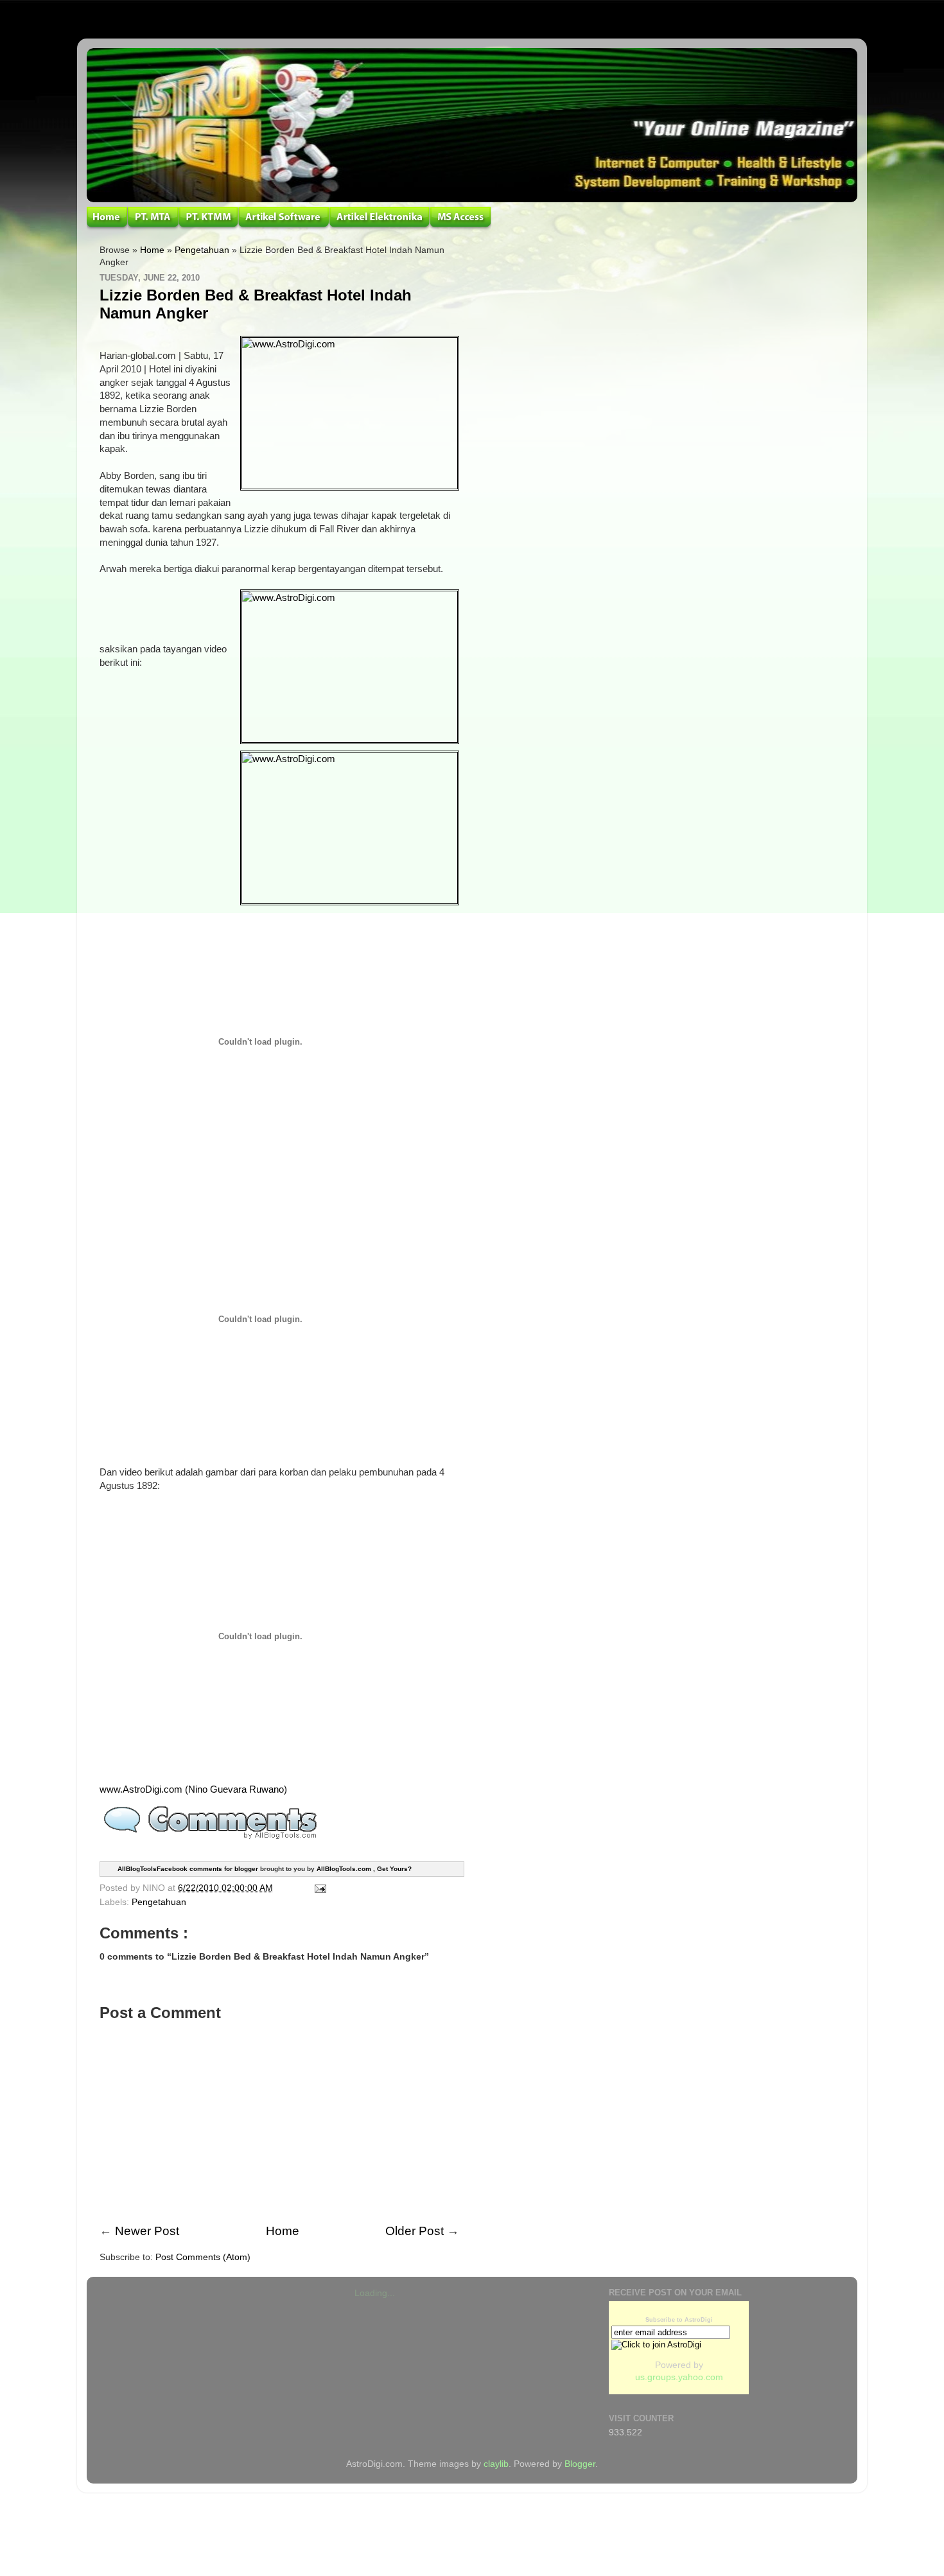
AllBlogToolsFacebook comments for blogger (188, 1869)
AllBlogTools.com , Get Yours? (364, 1869)
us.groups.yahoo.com (679, 2377)
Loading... (375, 2293)
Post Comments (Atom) (203, 2257)
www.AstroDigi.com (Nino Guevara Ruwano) (193, 1789)
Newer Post (147, 2231)
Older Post (415, 2231)
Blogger (580, 2464)
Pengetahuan (202, 250)
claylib (496, 2464)
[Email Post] (318, 1888)
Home (152, 250)
